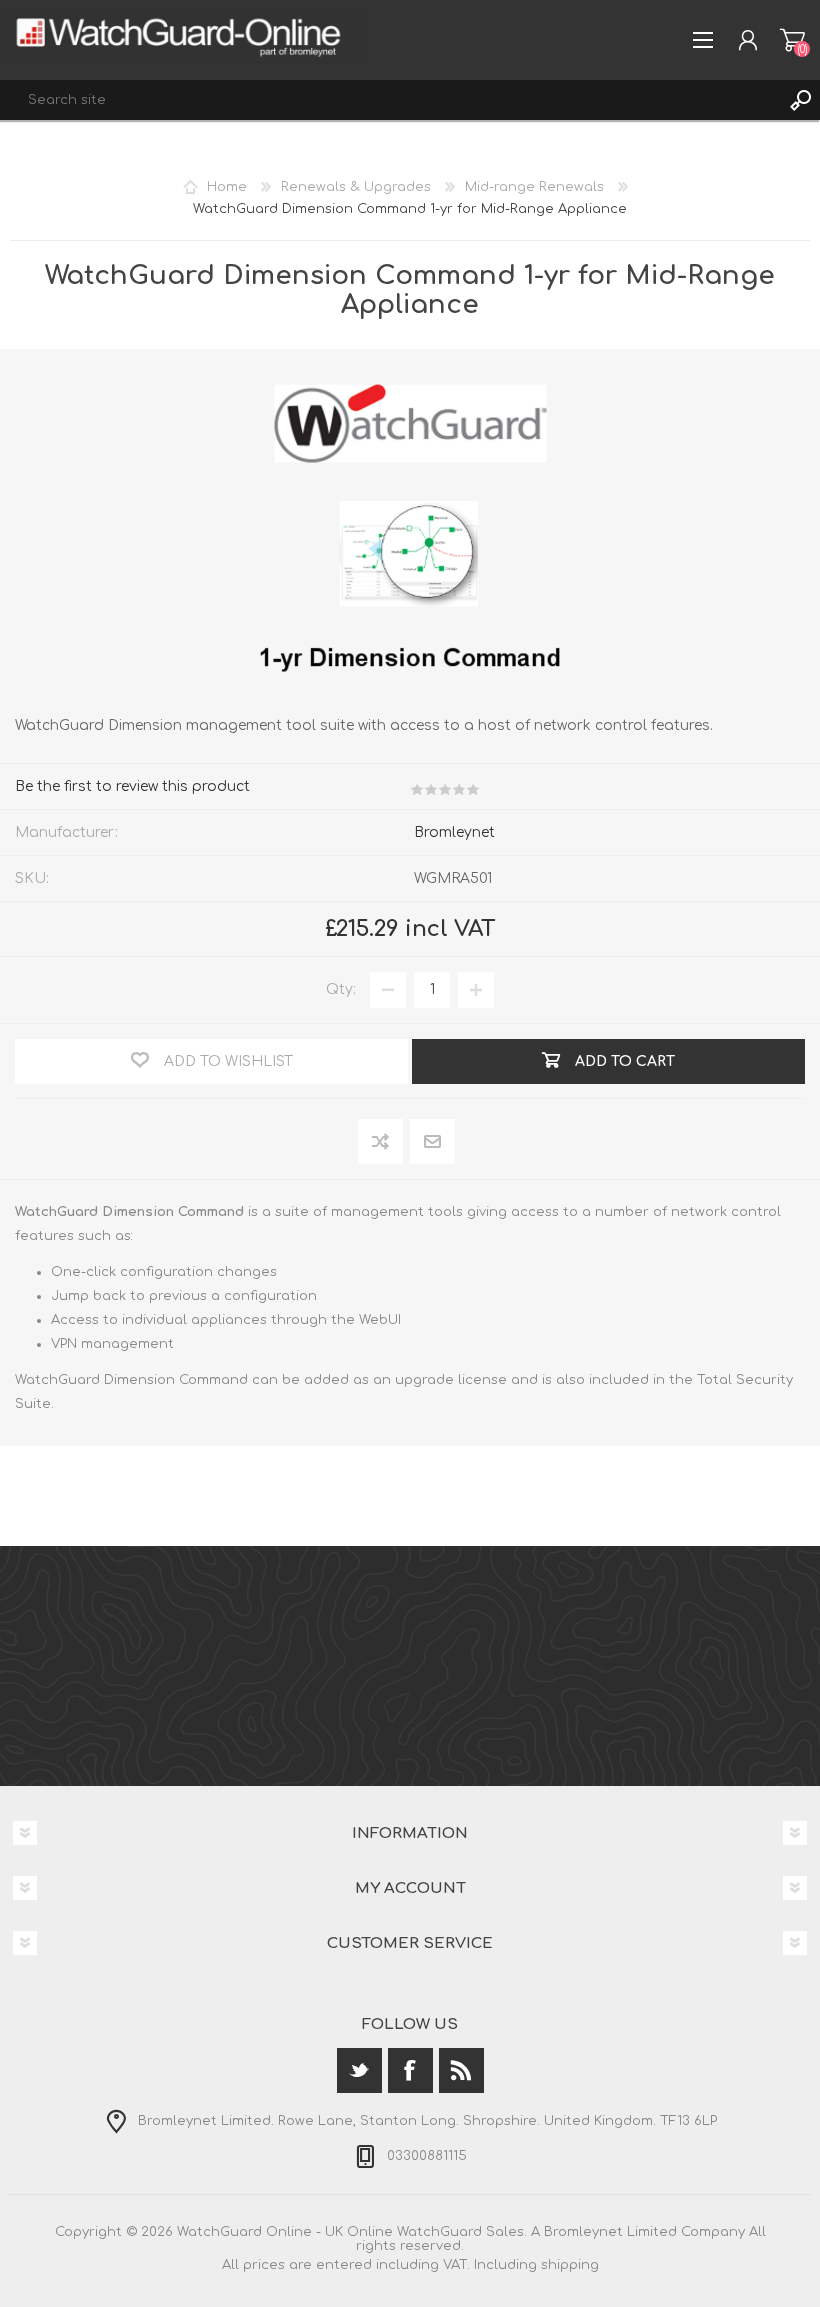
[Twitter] (359, 2070)
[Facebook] (410, 2070)
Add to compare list (381, 1142)
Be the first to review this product (132, 786)
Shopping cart (792, 40)
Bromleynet (454, 832)
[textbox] (390, 100)
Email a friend (432, 1142)
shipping (570, 2265)
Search (800, 100)
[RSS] (461, 2070)
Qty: (341, 989)
